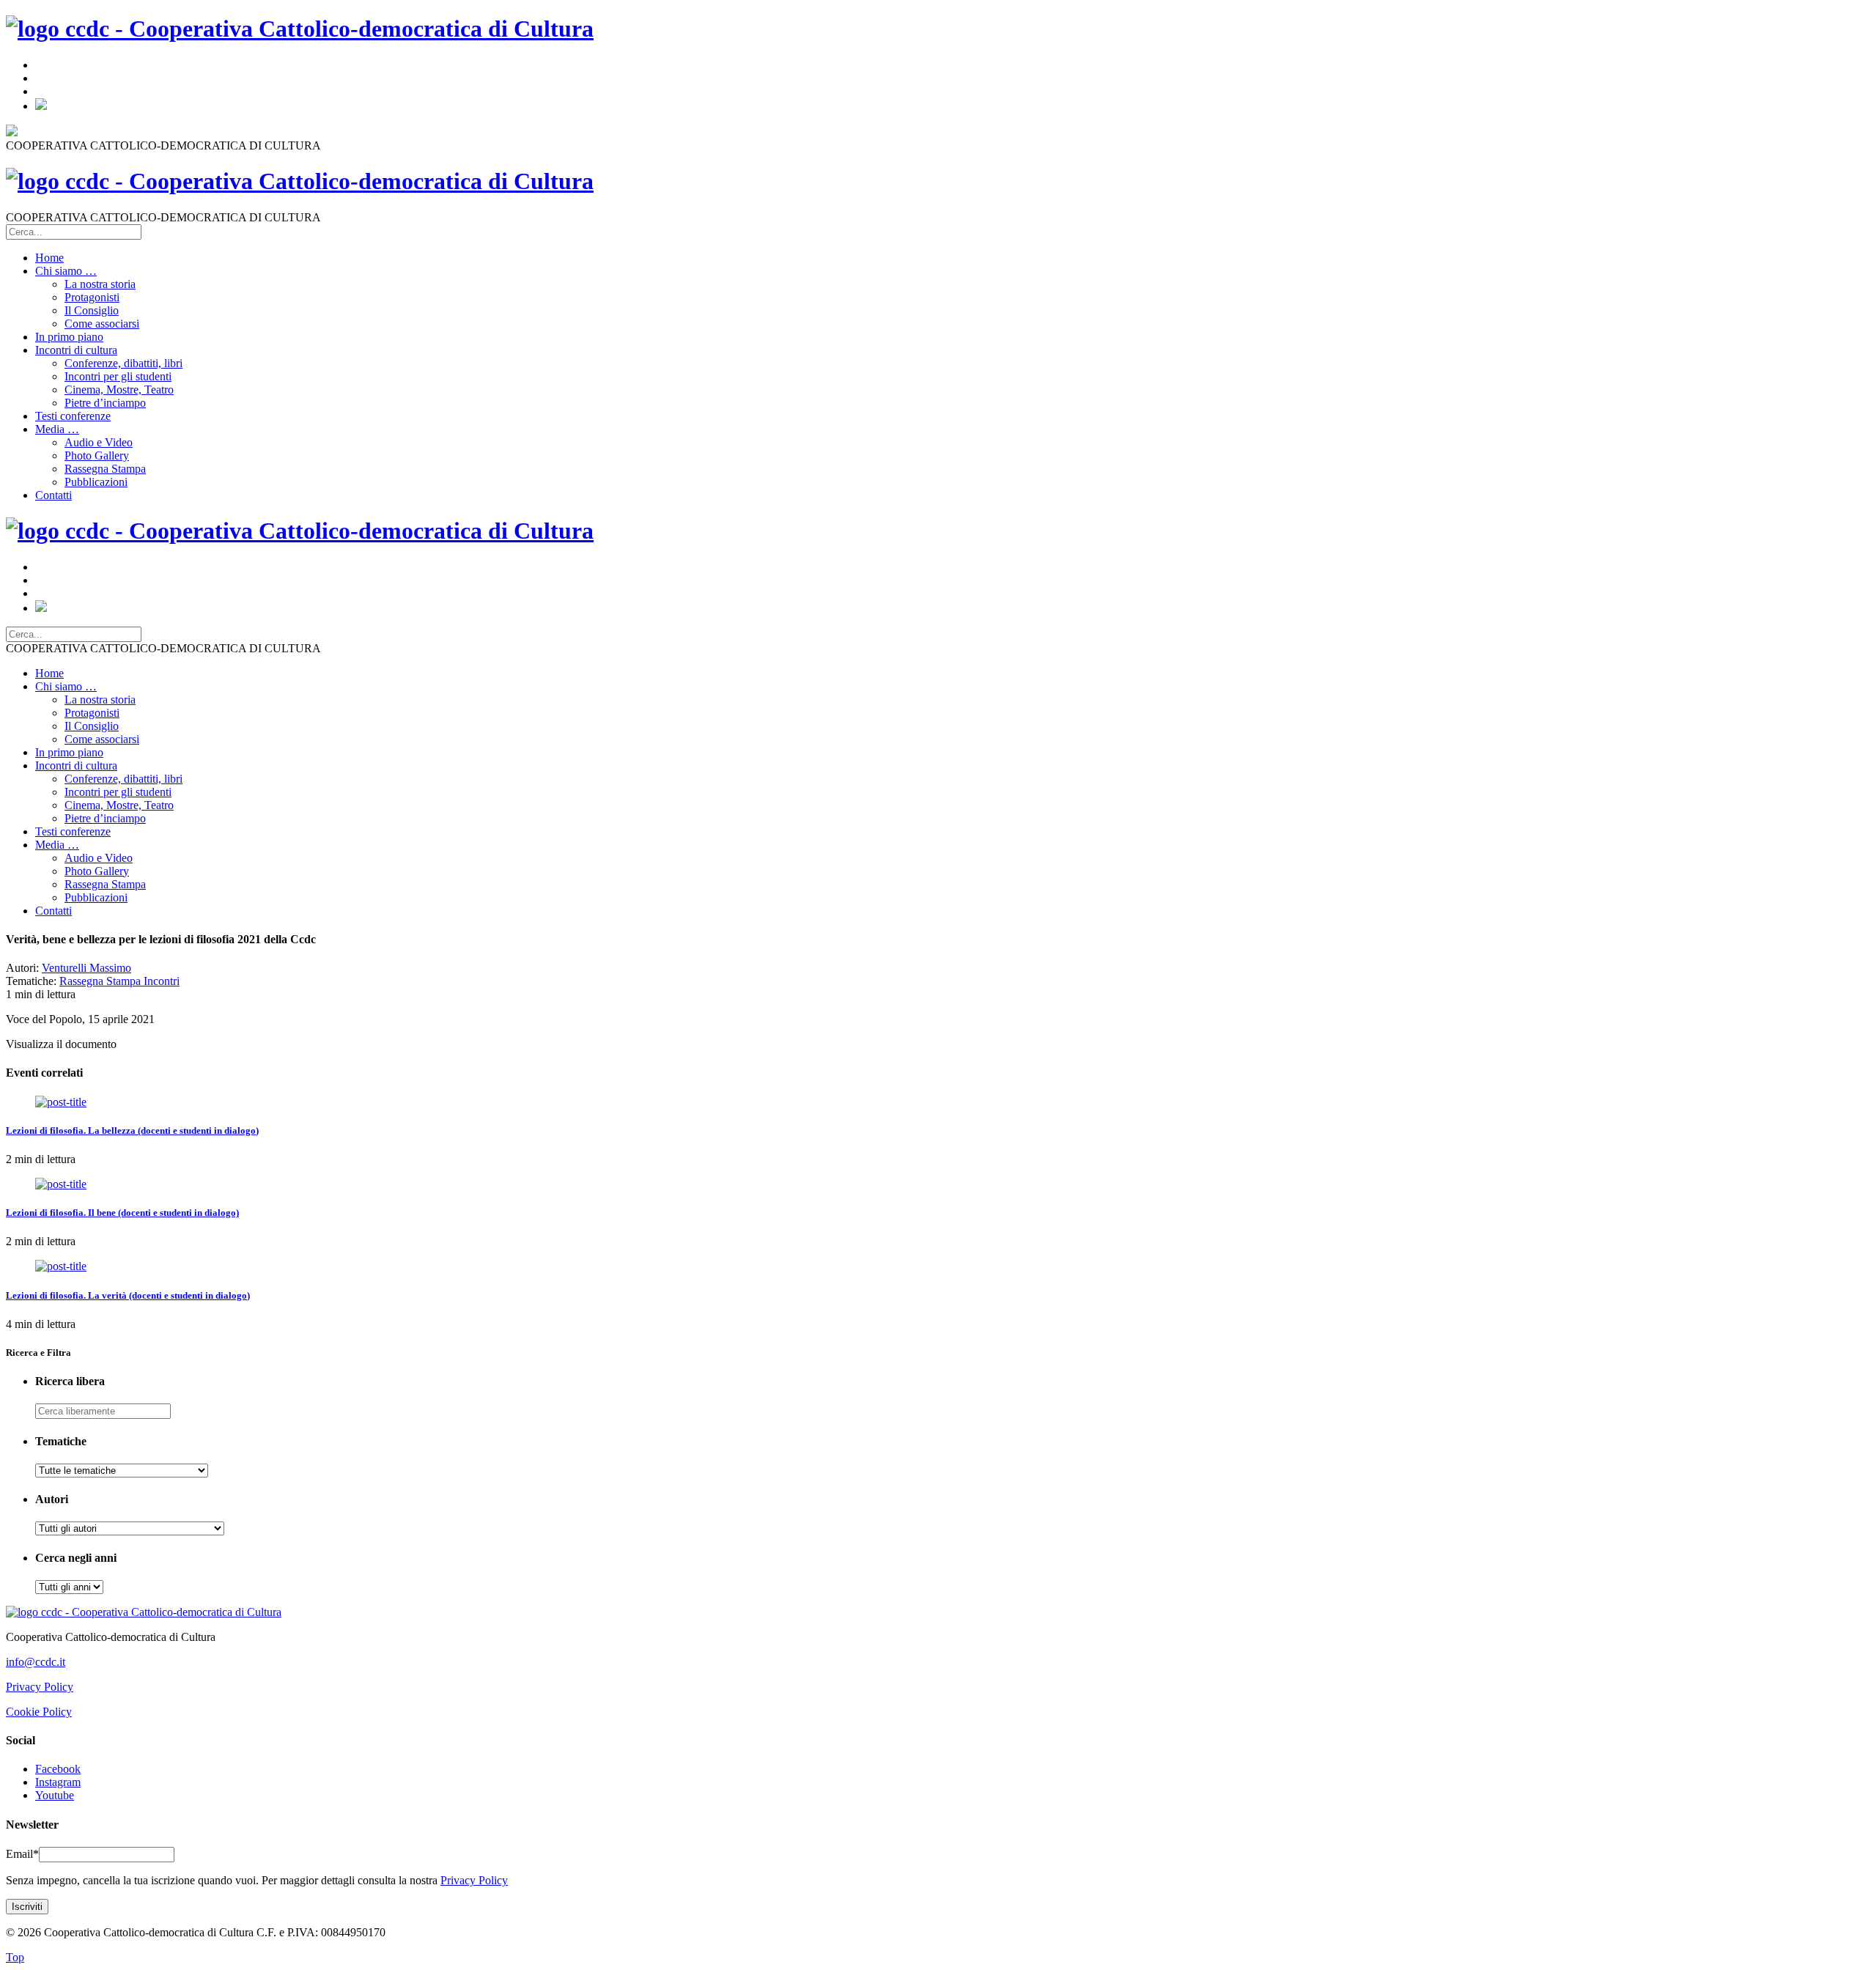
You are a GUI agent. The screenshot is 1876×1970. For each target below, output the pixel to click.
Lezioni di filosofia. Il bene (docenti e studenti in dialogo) (122, 1213)
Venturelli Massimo (86, 968)
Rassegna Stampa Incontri (119, 981)
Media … (57, 429)
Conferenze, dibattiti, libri (123, 363)
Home (49, 258)
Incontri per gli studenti (118, 376)
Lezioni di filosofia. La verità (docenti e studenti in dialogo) (128, 1295)
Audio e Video (99, 442)
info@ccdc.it (36, 1662)
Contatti (53, 495)
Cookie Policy (39, 1712)
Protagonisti (92, 297)
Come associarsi (102, 324)
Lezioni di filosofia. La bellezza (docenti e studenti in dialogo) (132, 1130)
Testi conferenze (73, 416)
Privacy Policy (40, 1687)
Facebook (58, 1769)
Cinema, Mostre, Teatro (119, 390)
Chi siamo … (66, 271)
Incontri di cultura (76, 350)
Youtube (55, 1795)
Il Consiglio (92, 310)
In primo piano (69, 337)
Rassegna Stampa (105, 469)
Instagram (58, 1782)
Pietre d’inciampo (105, 403)
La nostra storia (100, 284)
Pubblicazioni (96, 482)
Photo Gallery (97, 455)
